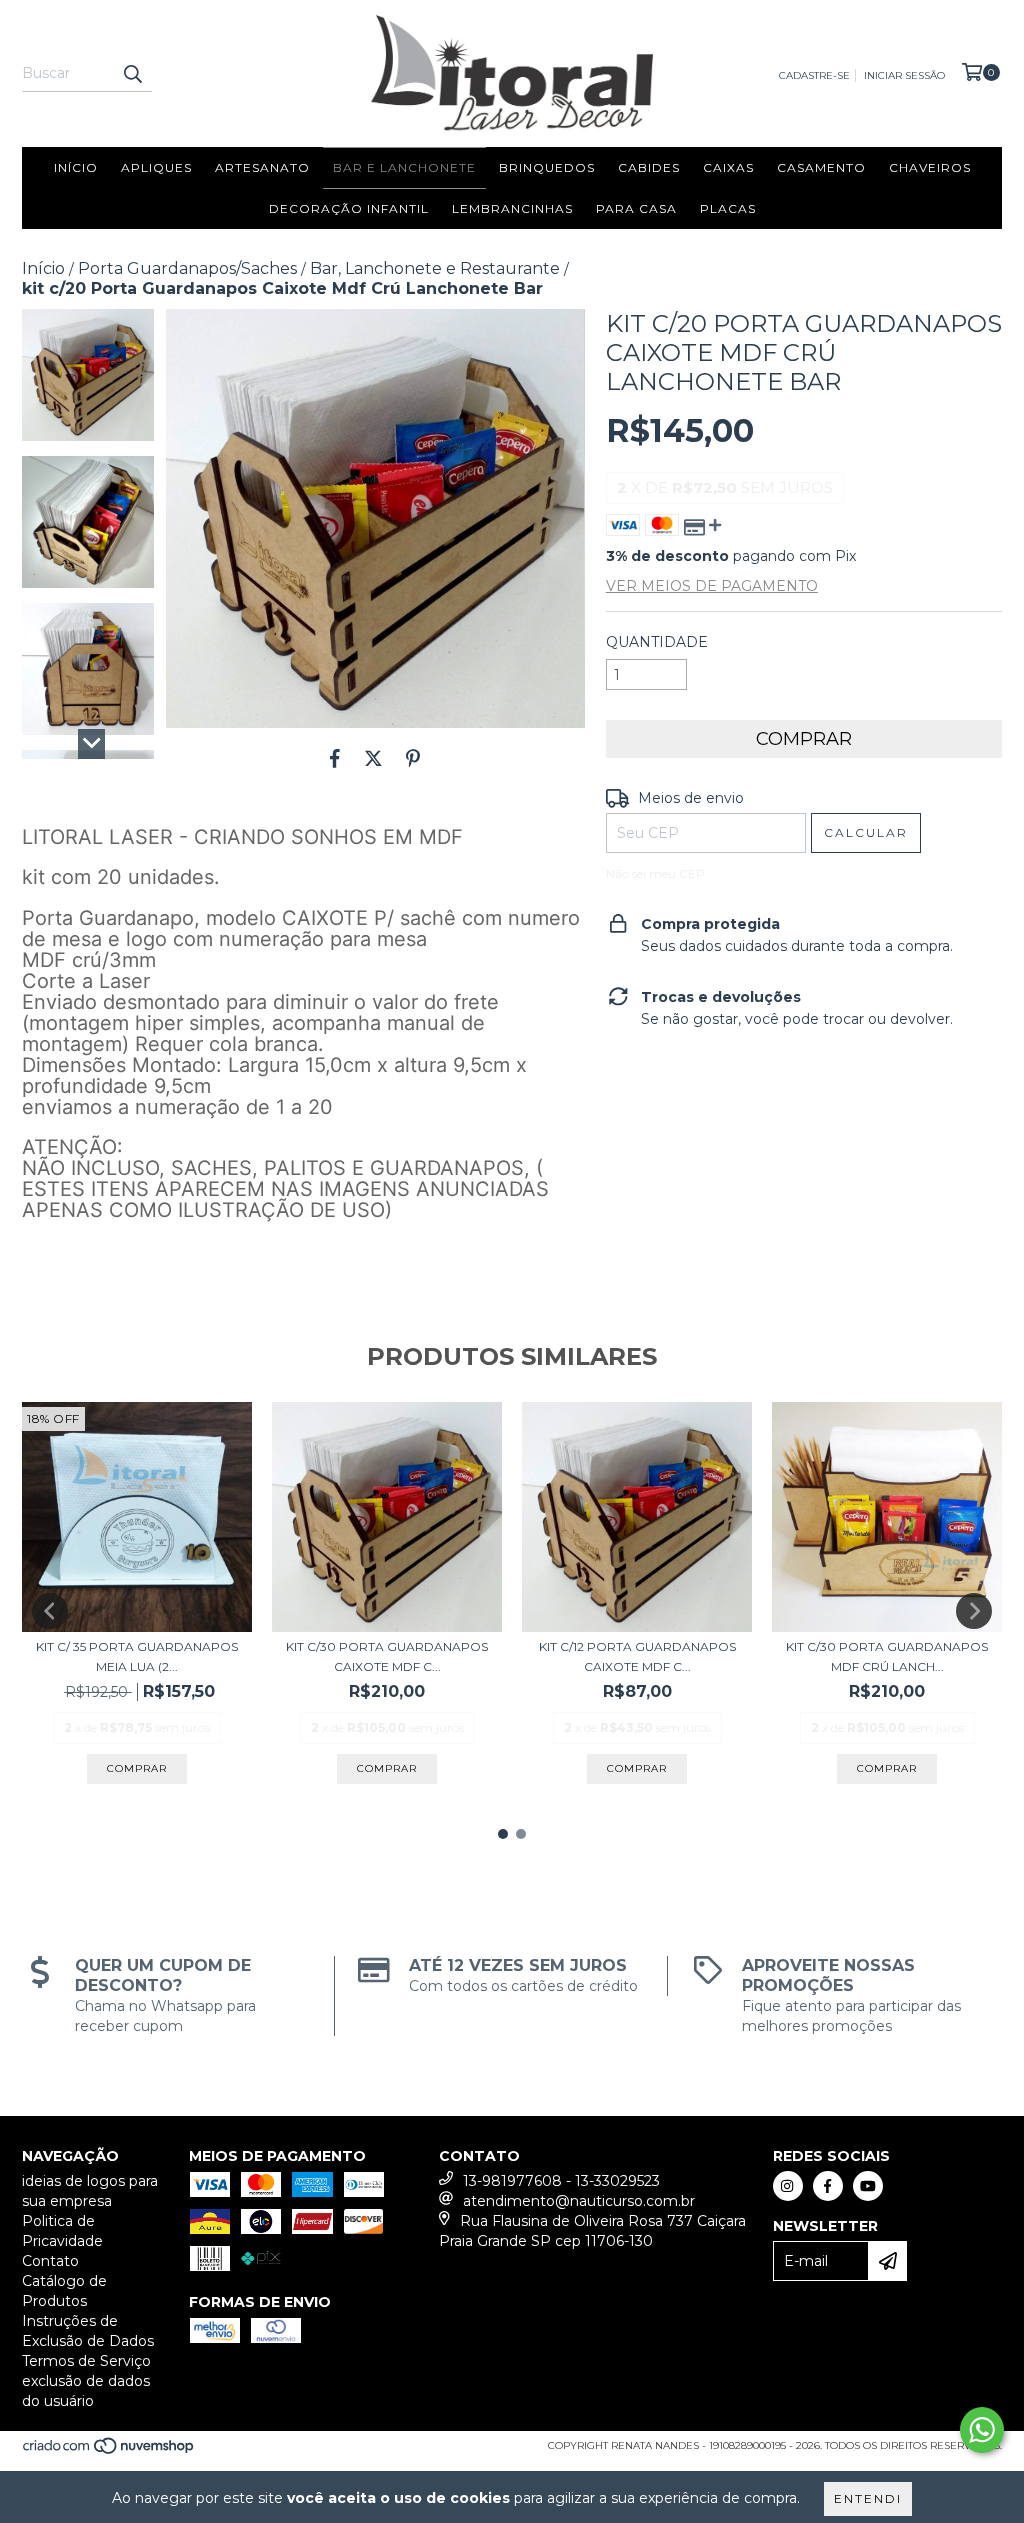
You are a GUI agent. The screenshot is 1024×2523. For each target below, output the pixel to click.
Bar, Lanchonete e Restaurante (435, 268)
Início (76, 167)
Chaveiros (930, 167)
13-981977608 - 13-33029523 (561, 2181)
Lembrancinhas (512, 208)
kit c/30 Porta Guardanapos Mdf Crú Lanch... (887, 1656)
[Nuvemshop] (109, 2452)
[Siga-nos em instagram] (788, 2186)
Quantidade (657, 642)
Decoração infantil (349, 208)
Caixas (728, 167)
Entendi (868, 2498)
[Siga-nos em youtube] (868, 2186)
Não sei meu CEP (655, 873)
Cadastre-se (814, 75)
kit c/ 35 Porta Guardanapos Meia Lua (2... (137, 1656)
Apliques (156, 167)
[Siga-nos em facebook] (828, 2186)
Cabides (649, 167)
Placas (728, 208)
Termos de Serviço (86, 2361)
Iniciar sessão (904, 75)
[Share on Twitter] (373, 758)
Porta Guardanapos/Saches (187, 268)
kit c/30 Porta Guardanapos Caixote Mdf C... (387, 1656)
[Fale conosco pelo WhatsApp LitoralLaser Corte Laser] (982, 2430)
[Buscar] (132, 74)
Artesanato (262, 167)
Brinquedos (547, 167)
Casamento (821, 167)
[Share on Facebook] (335, 758)
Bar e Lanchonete (404, 167)
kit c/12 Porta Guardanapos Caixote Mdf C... (637, 1656)
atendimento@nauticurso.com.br (579, 2201)
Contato (50, 2261)
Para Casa (636, 208)
